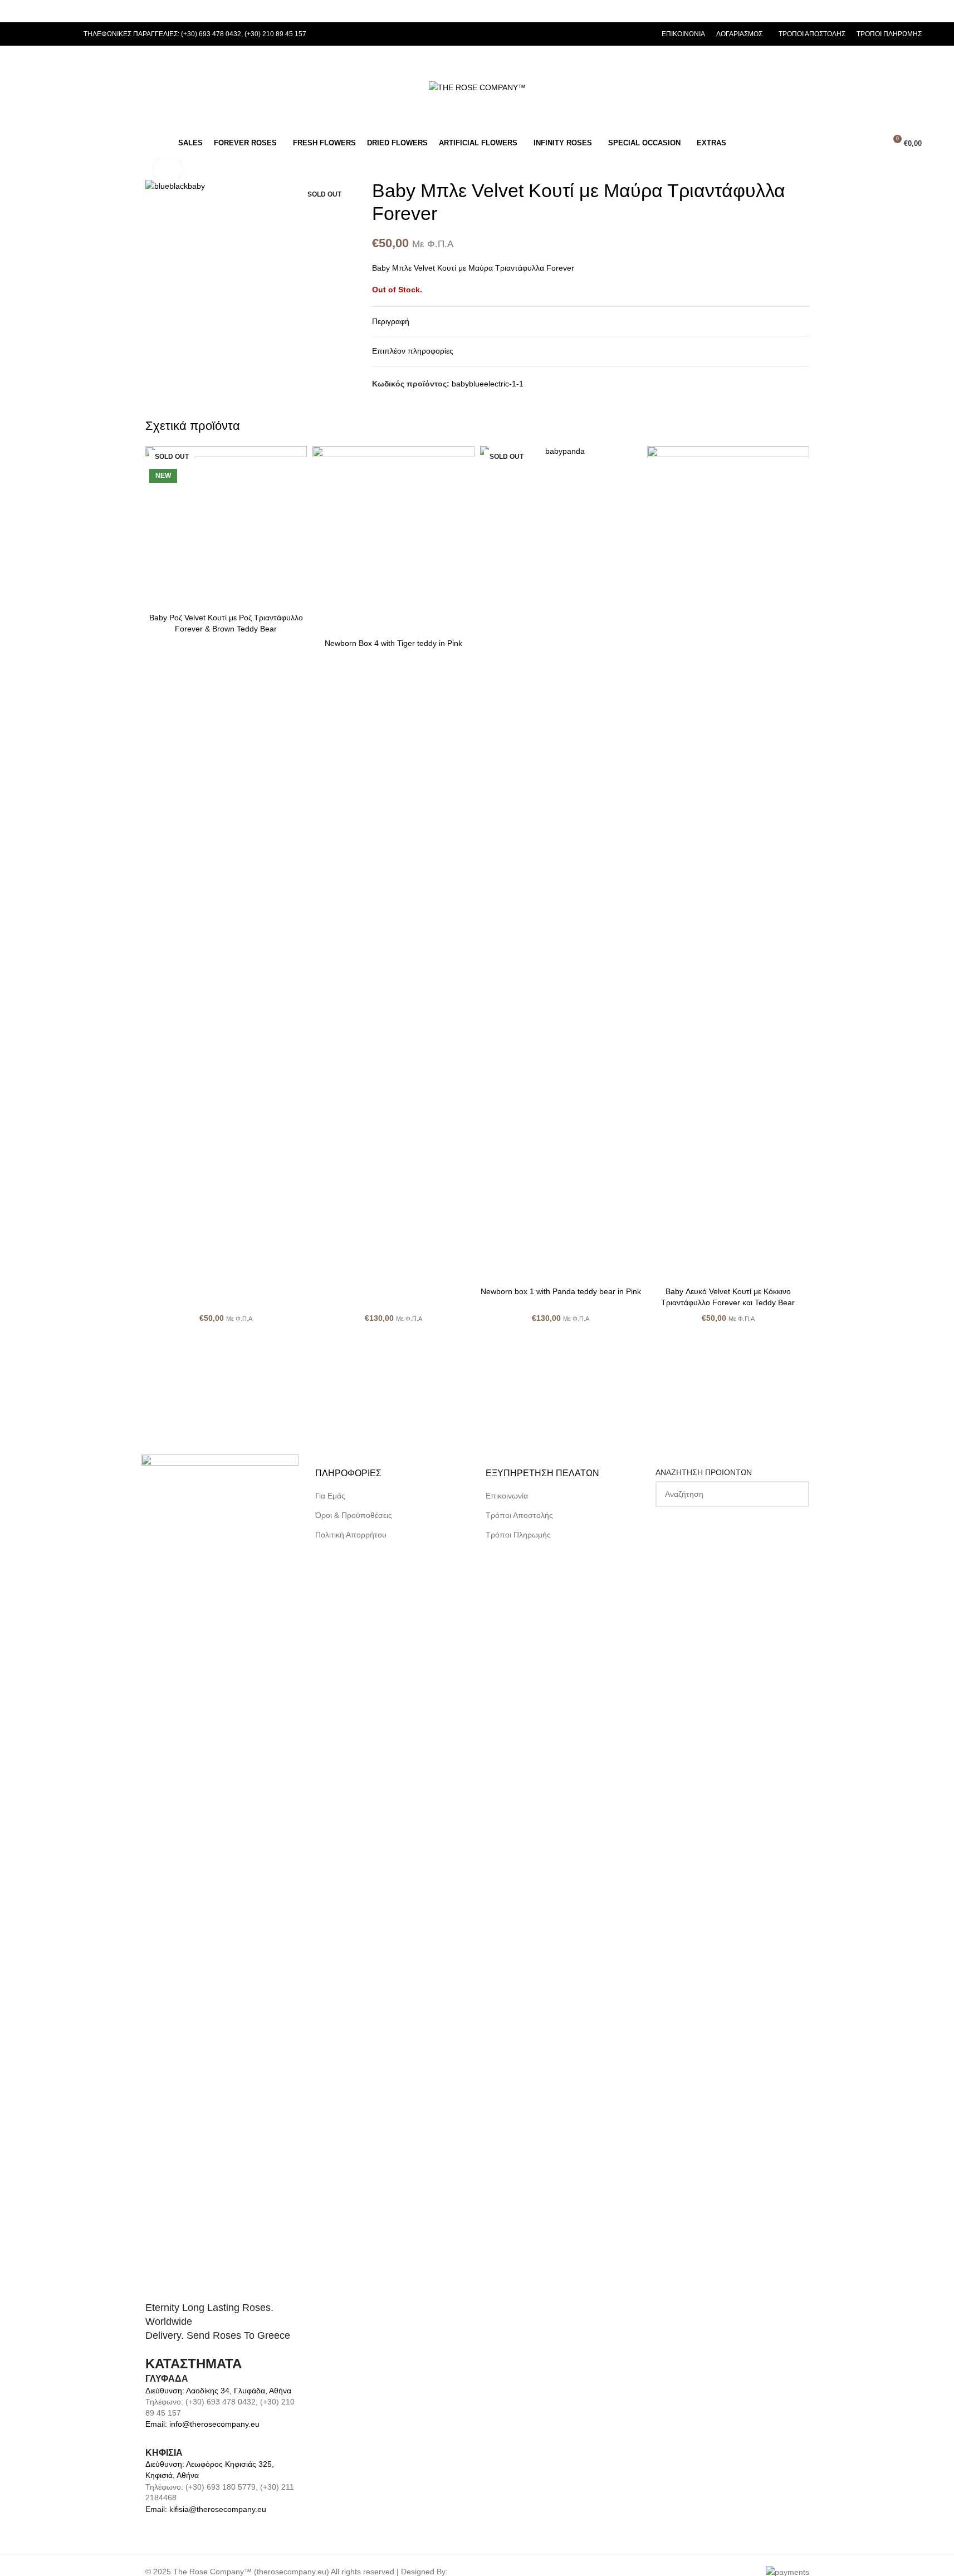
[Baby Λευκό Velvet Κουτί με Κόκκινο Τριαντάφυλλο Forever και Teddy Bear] (728, 864)
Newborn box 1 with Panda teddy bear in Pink (561, 1291)
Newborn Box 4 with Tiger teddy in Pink (393, 643)
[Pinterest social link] (66, 34)
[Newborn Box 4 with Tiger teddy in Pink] (393, 540)
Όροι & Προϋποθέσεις (354, 1515)
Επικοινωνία (507, 1496)
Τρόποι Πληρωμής (518, 1535)
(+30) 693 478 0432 (211, 34)
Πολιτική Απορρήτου (351, 1535)
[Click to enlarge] (168, 170)
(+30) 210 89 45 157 (275, 34)
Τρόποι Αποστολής (519, 1515)
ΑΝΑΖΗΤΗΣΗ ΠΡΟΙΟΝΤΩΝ (704, 1472)
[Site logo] (477, 87)
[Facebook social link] (39, 34)
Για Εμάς (330, 1496)
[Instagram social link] (52, 34)
